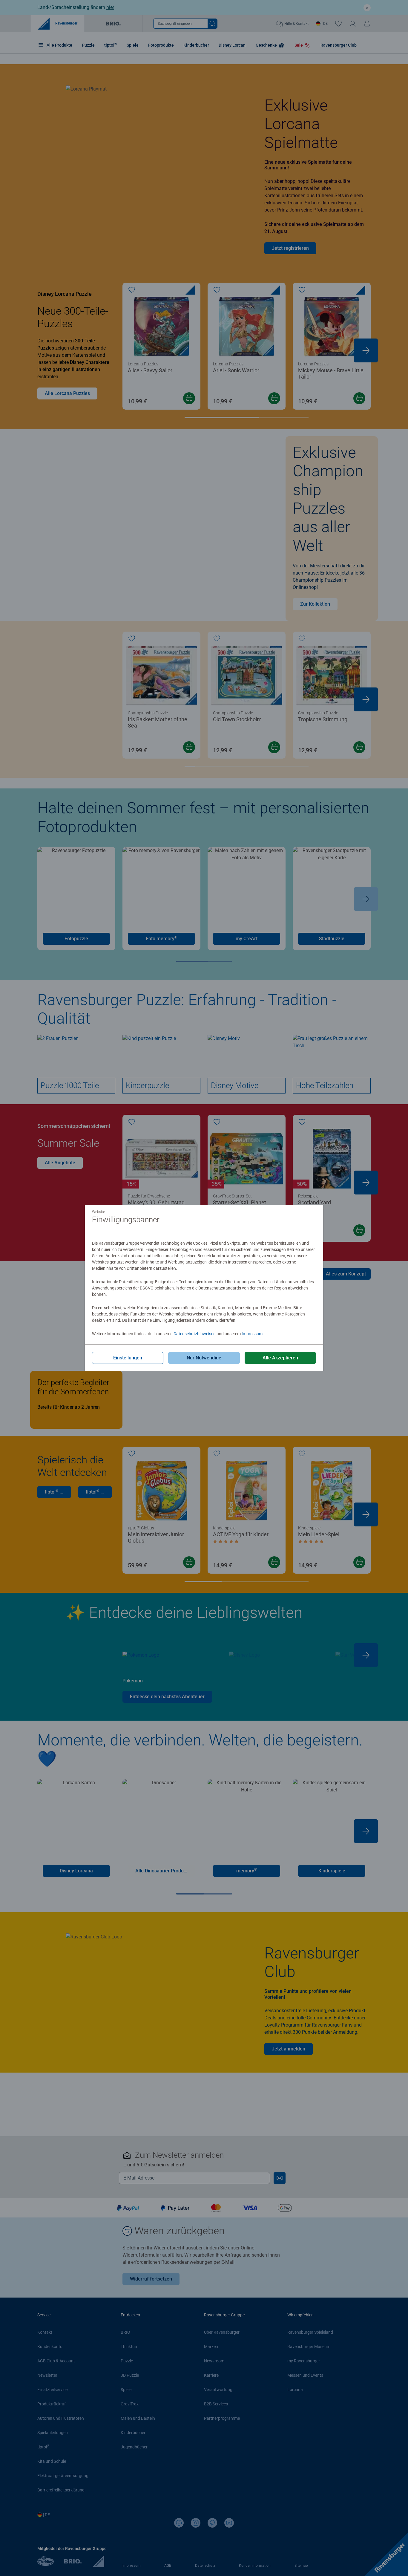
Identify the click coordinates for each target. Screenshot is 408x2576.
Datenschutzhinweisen (195, 1334)
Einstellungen (128, 1358)
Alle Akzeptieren (280, 1358)
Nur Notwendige (204, 1358)
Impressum (252, 1334)
